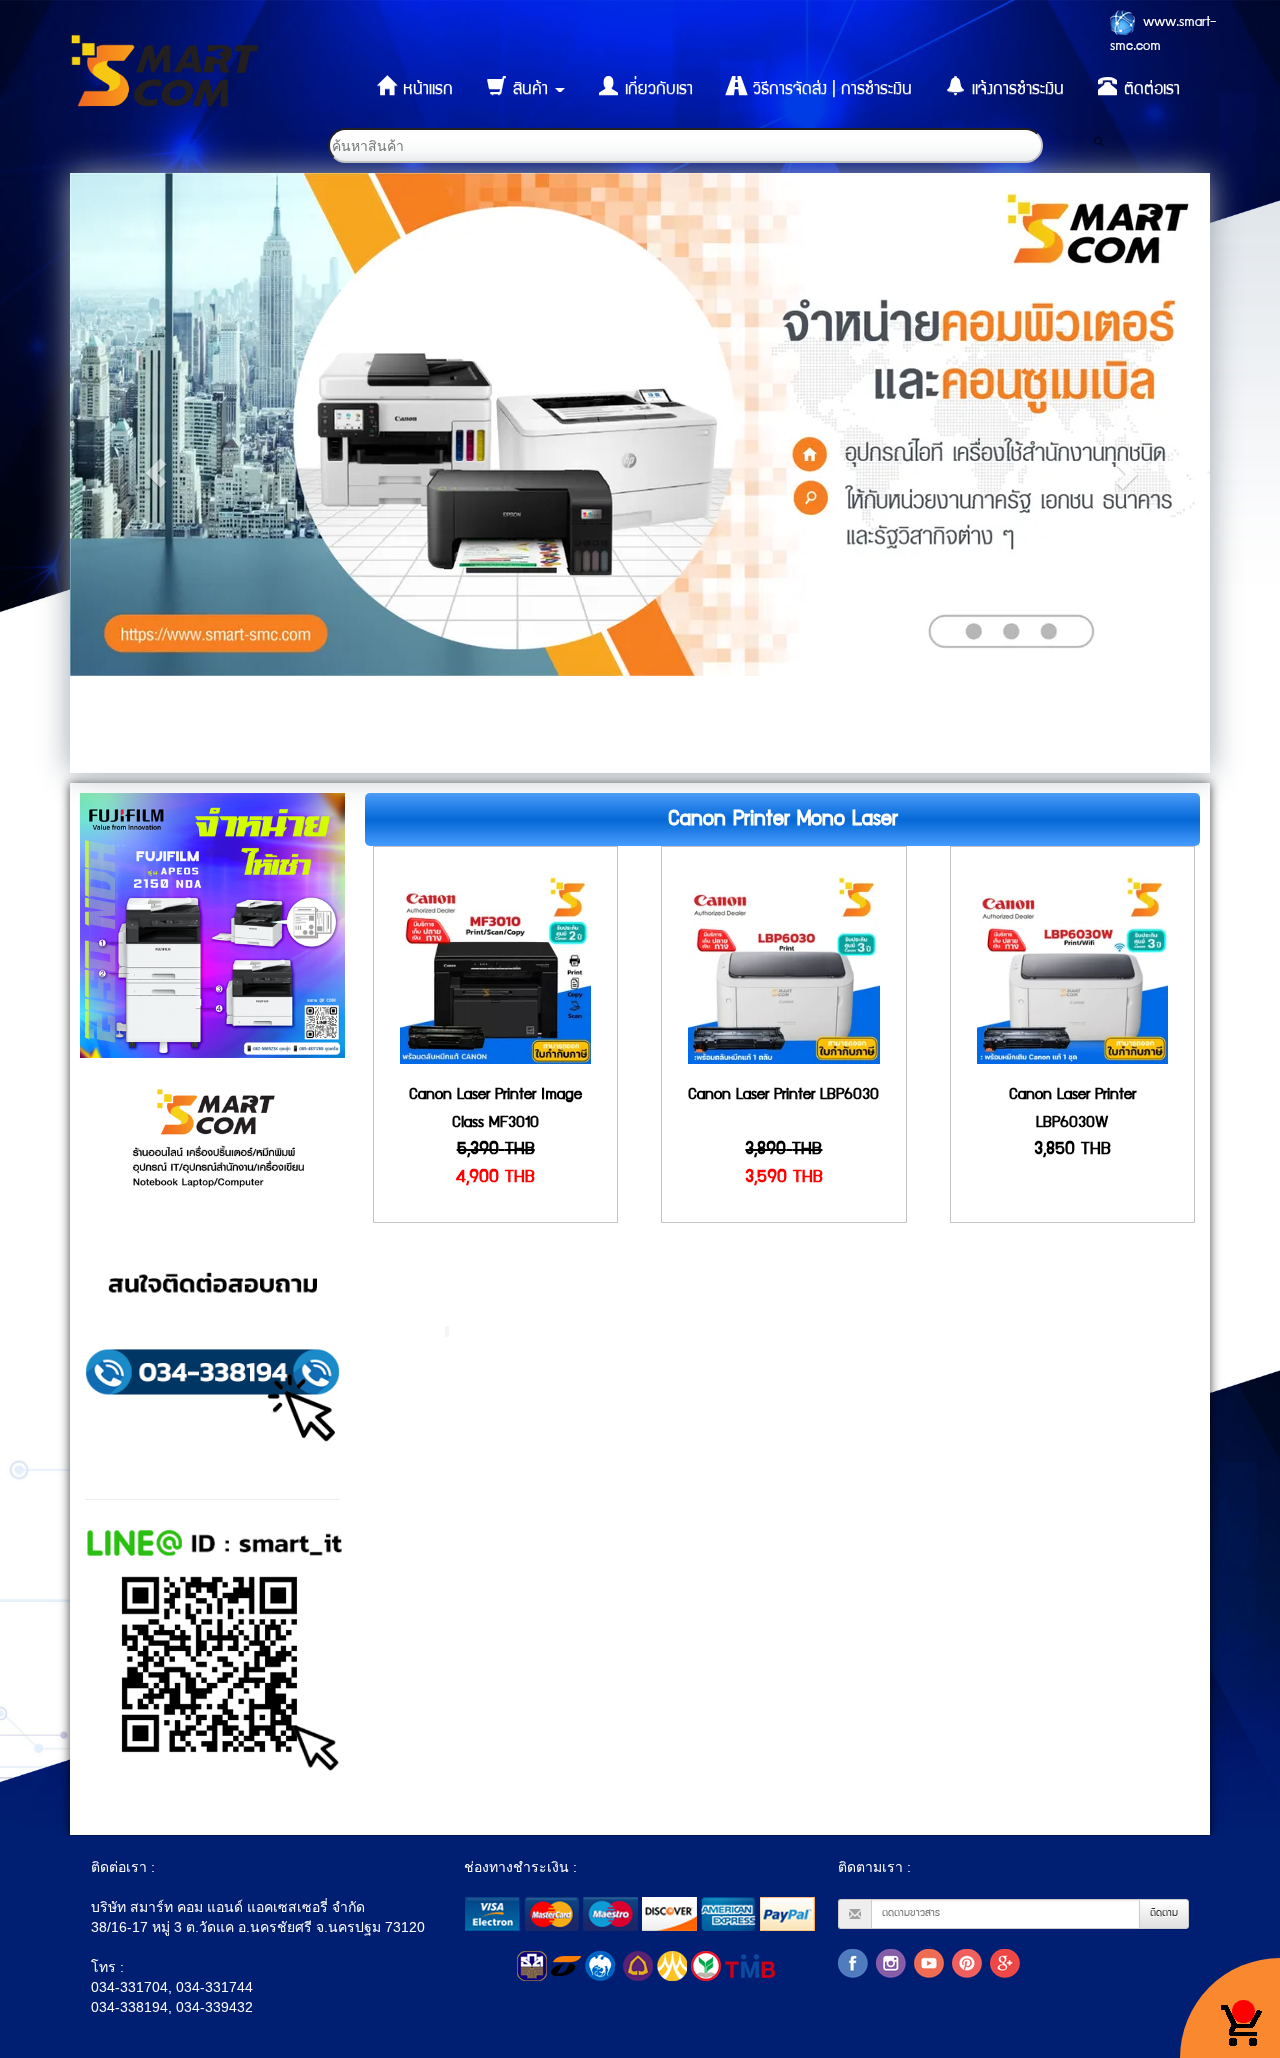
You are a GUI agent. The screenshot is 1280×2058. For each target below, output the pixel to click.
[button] (155, 473)
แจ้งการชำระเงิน (1015, 90)
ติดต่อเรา (1149, 90)
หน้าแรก (425, 90)
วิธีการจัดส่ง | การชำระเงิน (830, 90)
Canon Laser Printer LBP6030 (783, 1096)
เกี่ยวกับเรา (656, 90)
